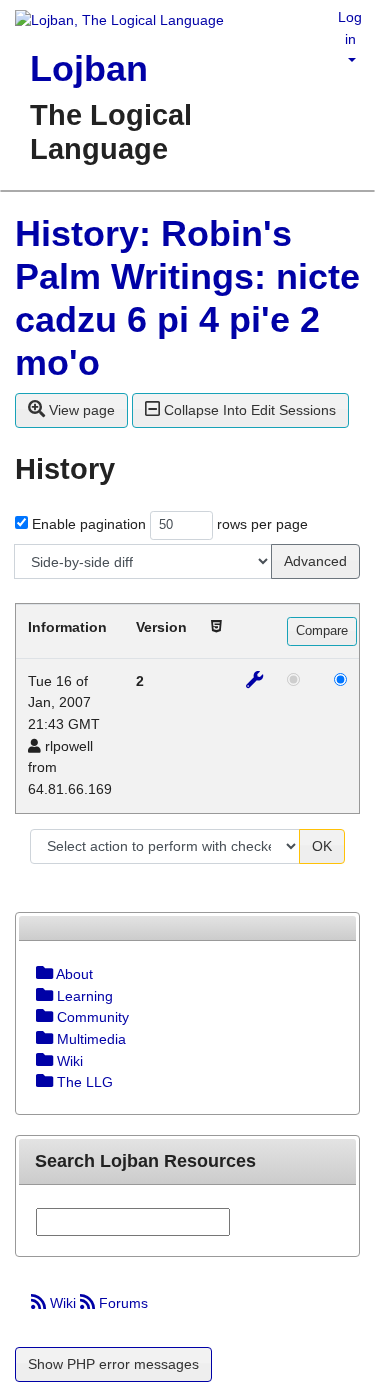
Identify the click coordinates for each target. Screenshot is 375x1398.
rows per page (262, 524)
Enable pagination (89, 524)
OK (322, 846)
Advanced (315, 561)
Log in (350, 28)
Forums (121, 1303)
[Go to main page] (112, 22)
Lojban (89, 68)
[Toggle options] (44, 974)
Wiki (63, 1303)
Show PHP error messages (113, 1364)
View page (80, 410)
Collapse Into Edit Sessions (248, 410)
